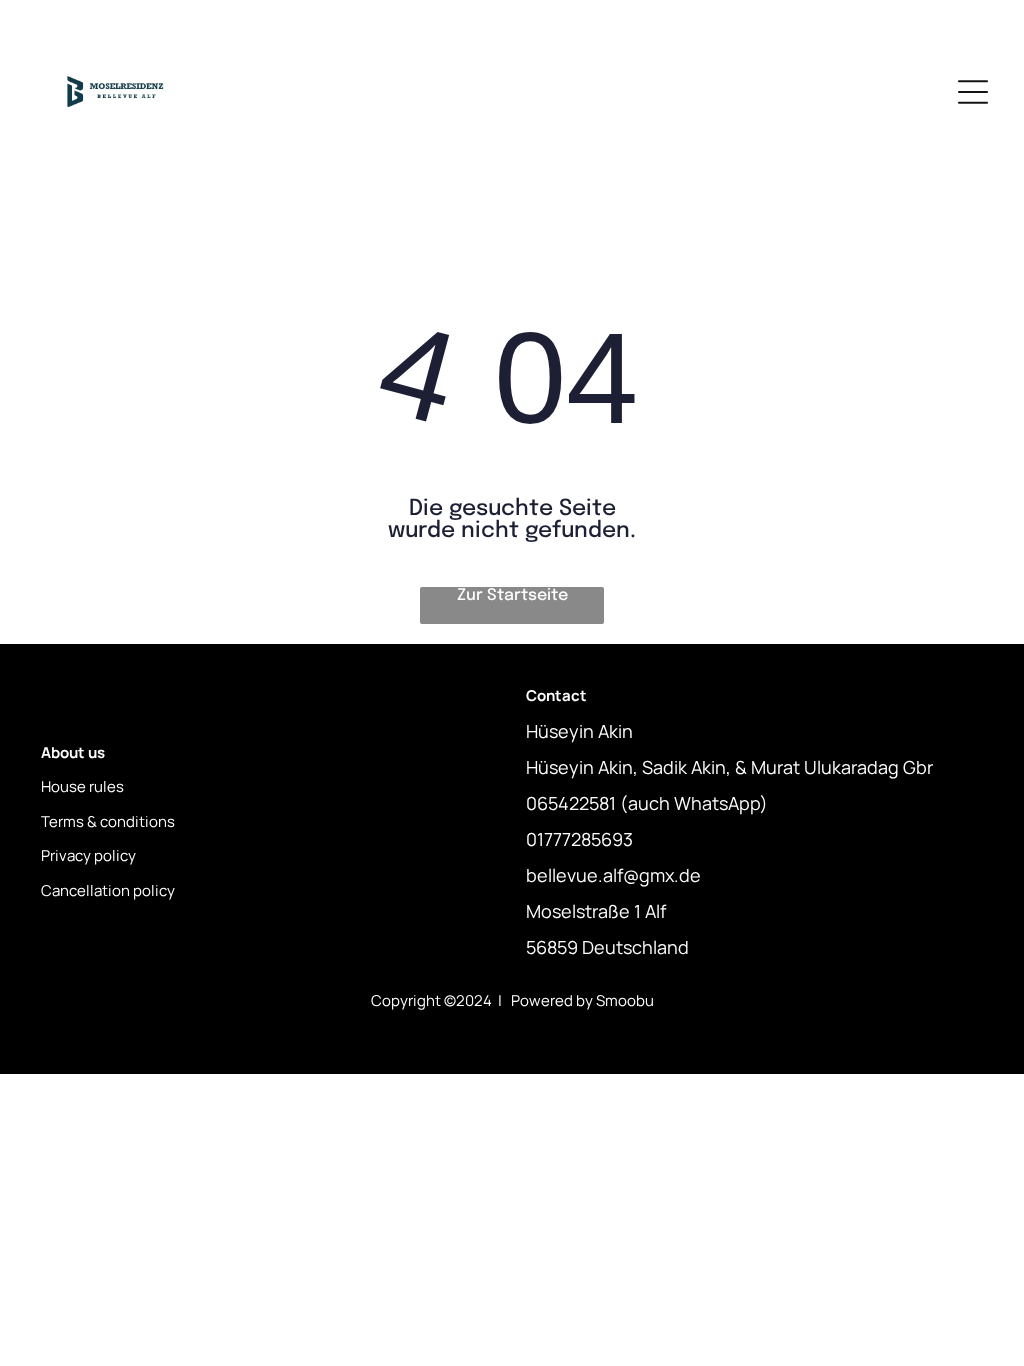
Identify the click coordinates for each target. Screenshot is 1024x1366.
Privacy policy (88, 855)
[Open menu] (973, 92)
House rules (82, 786)
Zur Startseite (512, 595)
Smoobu (625, 1000)
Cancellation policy (108, 890)
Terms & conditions (108, 821)
